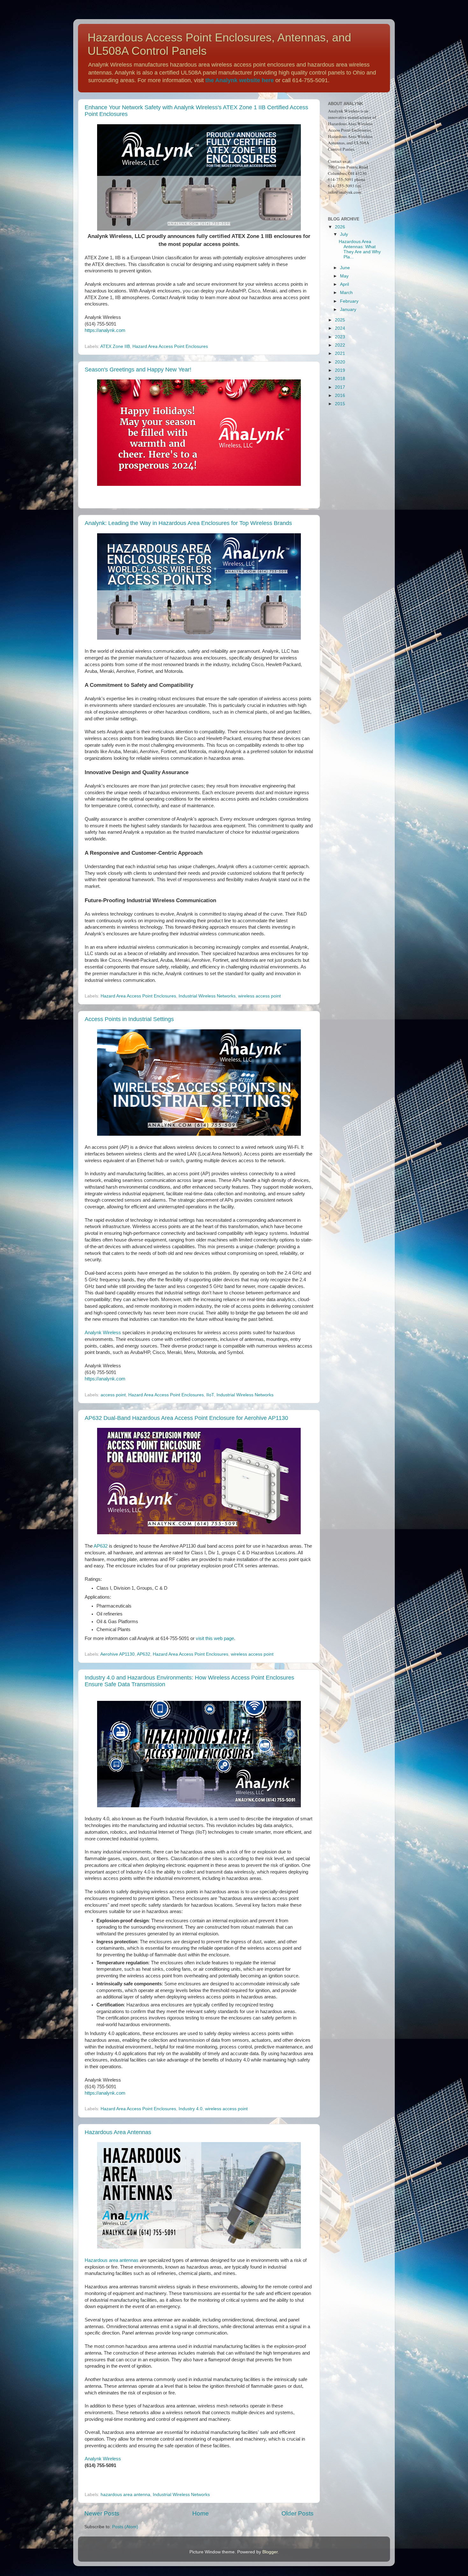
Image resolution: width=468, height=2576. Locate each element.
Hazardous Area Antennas (118, 2132)
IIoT (210, 1395)
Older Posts (298, 2513)
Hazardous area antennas (112, 2260)
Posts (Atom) (125, 2527)
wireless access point (259, 996)
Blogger (270, 2552)
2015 (340, 404)
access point (113, 1395)
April (344, 284)
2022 (340, 345)
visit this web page (215, 1638)
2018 (340, 379)
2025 (340, 320)
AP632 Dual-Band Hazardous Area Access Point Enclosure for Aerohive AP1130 (186, 1418)
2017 (340, 387)
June (345, 268)
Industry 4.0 (191, 2109)
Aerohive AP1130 (117, 1654)
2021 (340, 353)
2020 (340, 362)
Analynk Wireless (103, 1333)
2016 (340, 396)
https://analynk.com (105, 330)
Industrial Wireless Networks (207, 996)
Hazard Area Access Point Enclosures (170, 346)
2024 (340, 328)
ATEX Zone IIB (115, 346)
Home (201, 2513)
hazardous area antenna (125, 2495)
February (349, 301)
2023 (340, 337)
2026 (340, 227)
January (348, 309)
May (344, 276)
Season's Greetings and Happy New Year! (138, 370)
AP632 (101, 1546)
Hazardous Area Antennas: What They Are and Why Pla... (360, 249)
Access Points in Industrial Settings (129, 1019)
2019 (340, 370)
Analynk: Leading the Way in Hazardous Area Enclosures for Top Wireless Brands (188, 523)
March (346, 293)
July (344, 234)
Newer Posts (102, 2513)
